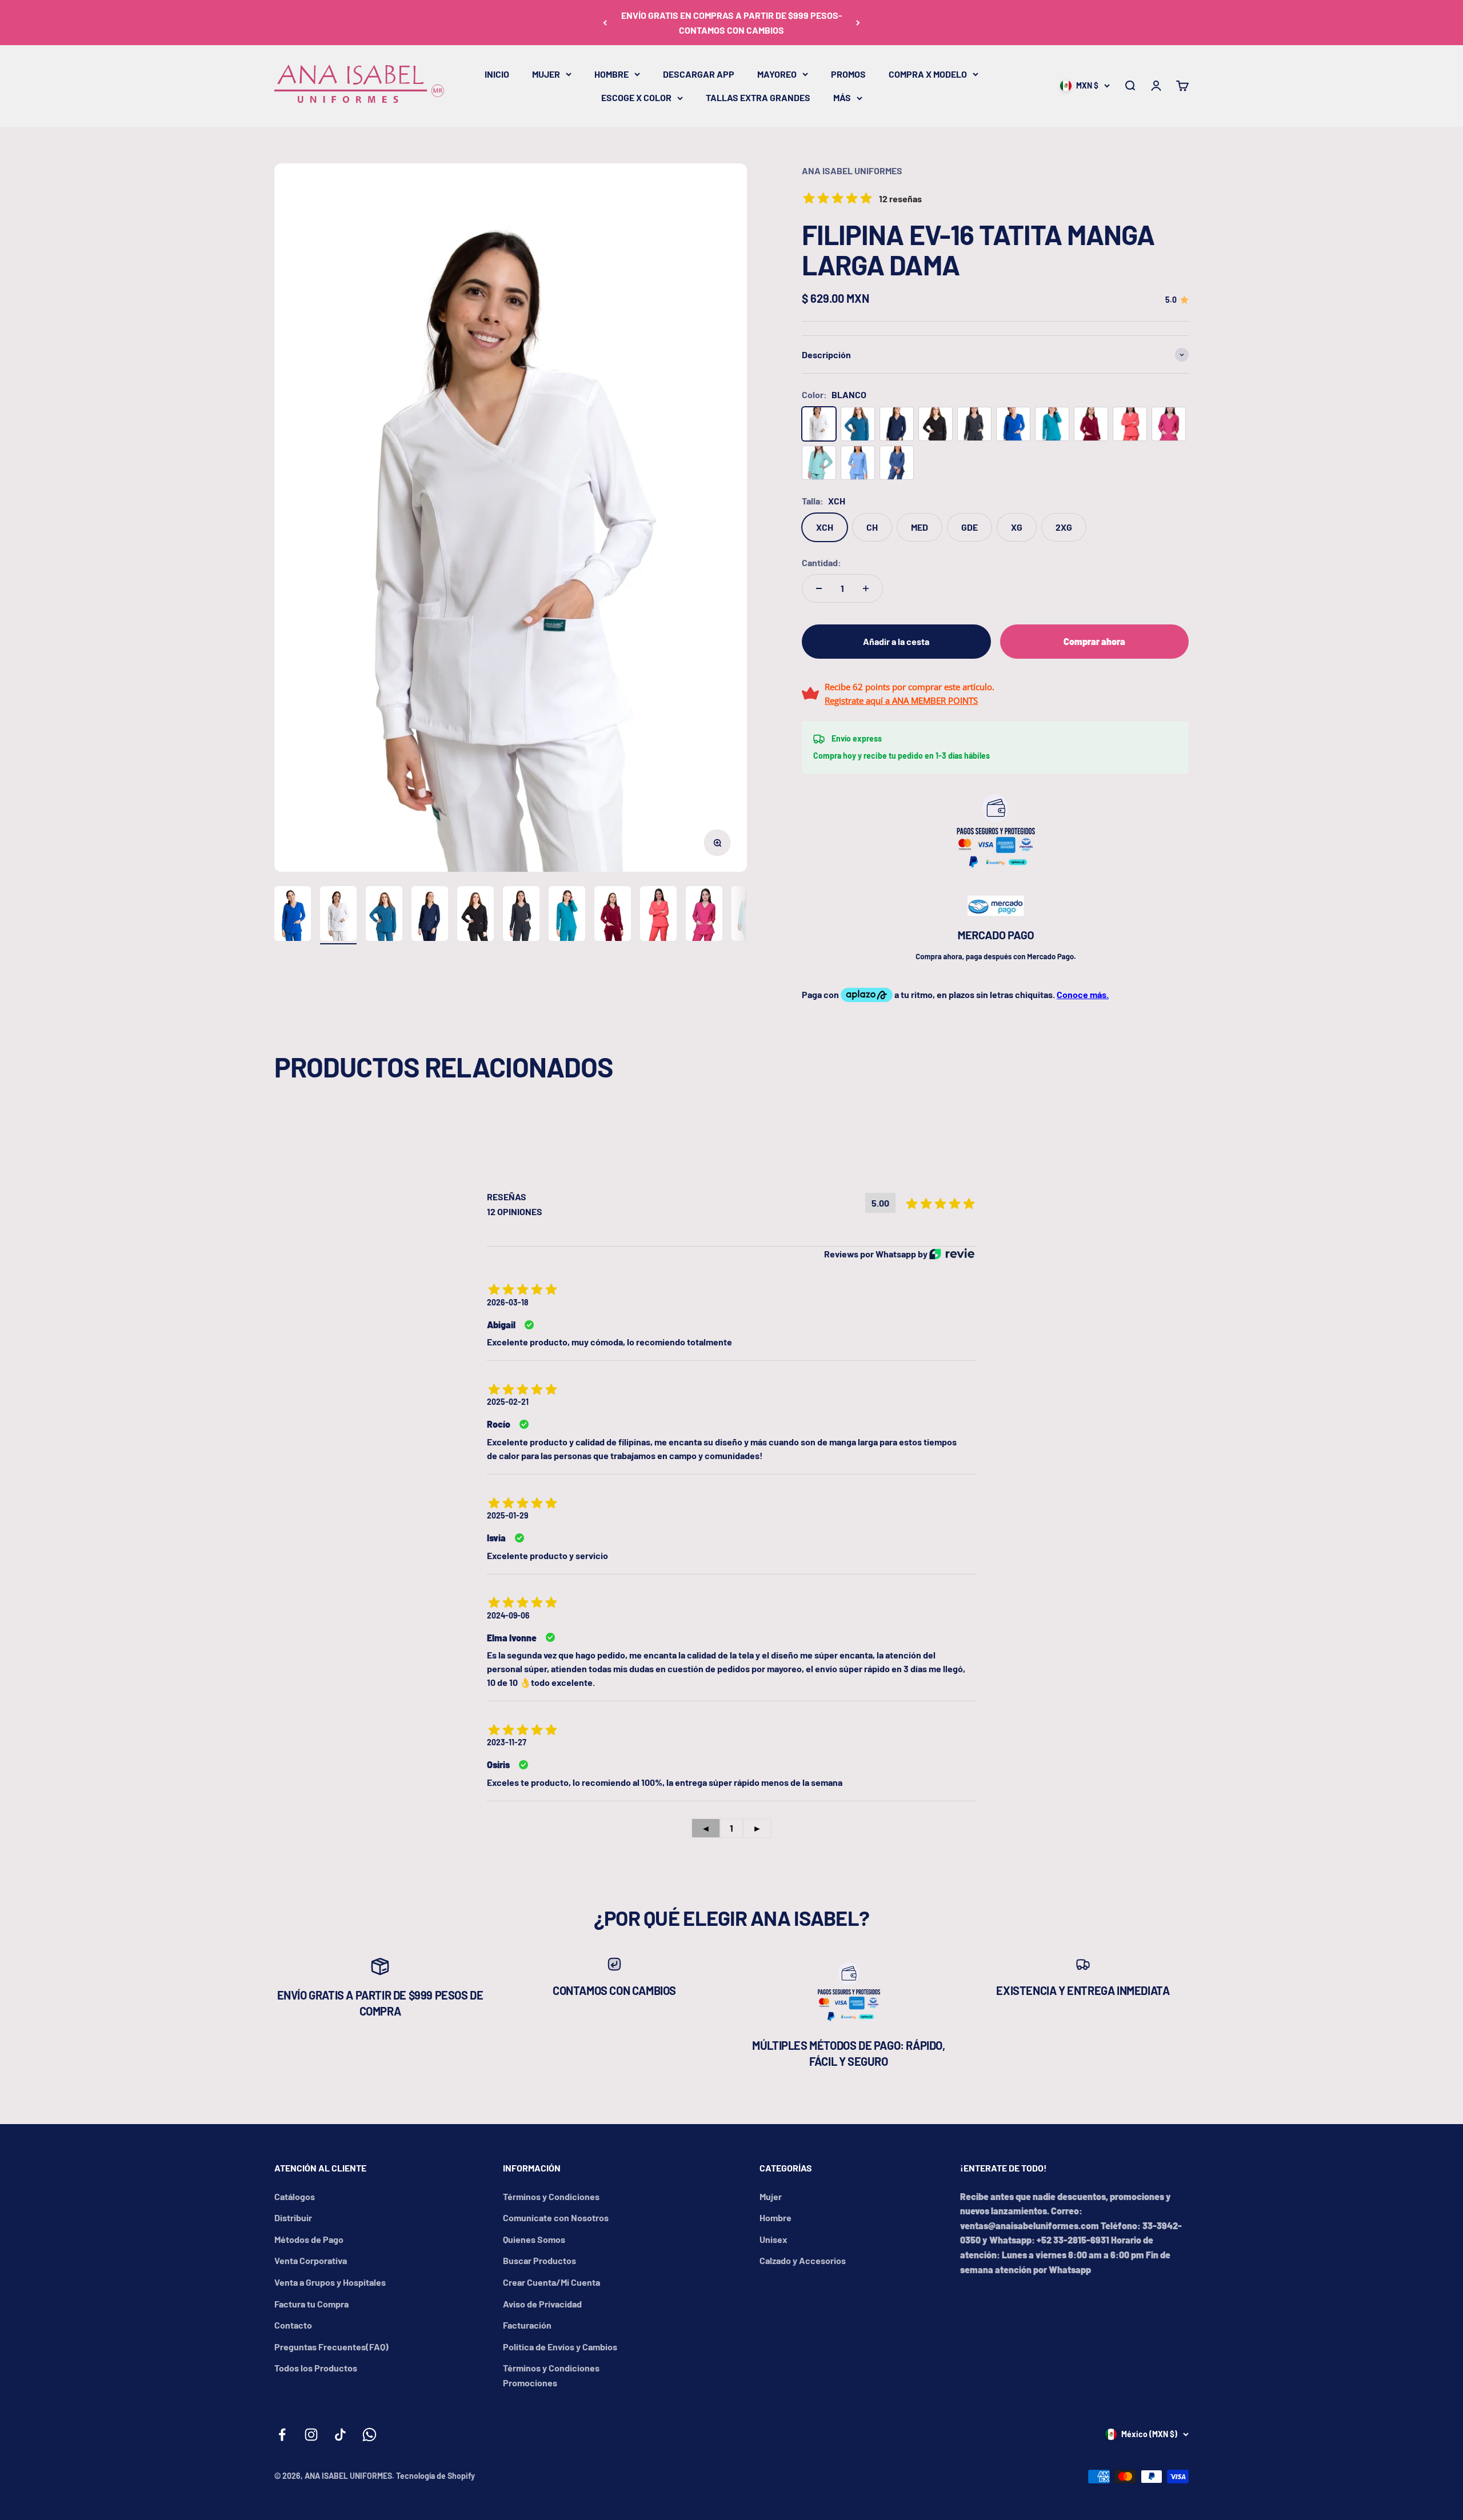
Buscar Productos (539, 2260)
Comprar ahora (1094, 641)
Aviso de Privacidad (542, 2304)
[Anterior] (605, 23)
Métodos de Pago (309, 2239)
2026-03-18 (508, 1302)
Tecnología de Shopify (435, 2476)
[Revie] (952, 1254)
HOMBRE (611, 74)
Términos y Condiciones (551, 2196)
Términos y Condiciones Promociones (551, 2375)
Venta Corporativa (311, 2260)
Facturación (527, 2325)
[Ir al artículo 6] (521, 915)
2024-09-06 (508, 1615)
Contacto (293, 2325)
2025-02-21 (508, 1402)
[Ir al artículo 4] (430, 915)
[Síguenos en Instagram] (311, 2435)
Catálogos (295, 2196)
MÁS (842, 97)
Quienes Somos (534, 2239)
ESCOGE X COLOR (636, 97)
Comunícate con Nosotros (556, 2217)
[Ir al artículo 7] (567, 915)
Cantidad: (822, 562)
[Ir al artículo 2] (338, 915)
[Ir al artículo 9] (658, 915)
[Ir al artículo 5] (475, 915)
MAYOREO (777, 74)
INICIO (497, 74)
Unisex (774, 2239)
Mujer (771, 2196)
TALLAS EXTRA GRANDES (758, 97)
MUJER (546, 74)
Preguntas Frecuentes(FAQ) (331, 2347)
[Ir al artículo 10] (704, 915)
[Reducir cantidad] (819, 588)
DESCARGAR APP (699, 74)
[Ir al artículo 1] (293, 915)
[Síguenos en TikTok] (340, 2435)
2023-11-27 (507, 1742)
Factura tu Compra (311, 2304)
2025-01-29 (507, 1515)
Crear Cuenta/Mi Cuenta (551, 2282)
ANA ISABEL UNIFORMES (852, 171)
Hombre (776, 2217)
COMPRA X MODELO (928, 74)
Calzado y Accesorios (803, 2260)
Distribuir (293, 2217)
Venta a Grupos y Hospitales (330, 2282)
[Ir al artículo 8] (613, 915)
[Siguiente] (858, 23)
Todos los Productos (316, 2368)
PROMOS (848, 74)
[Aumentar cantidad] (866, 588)
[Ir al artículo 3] (384, 915)
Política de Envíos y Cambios (560, 2347)
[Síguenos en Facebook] (282, 2435)
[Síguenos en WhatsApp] (369, 2435)
